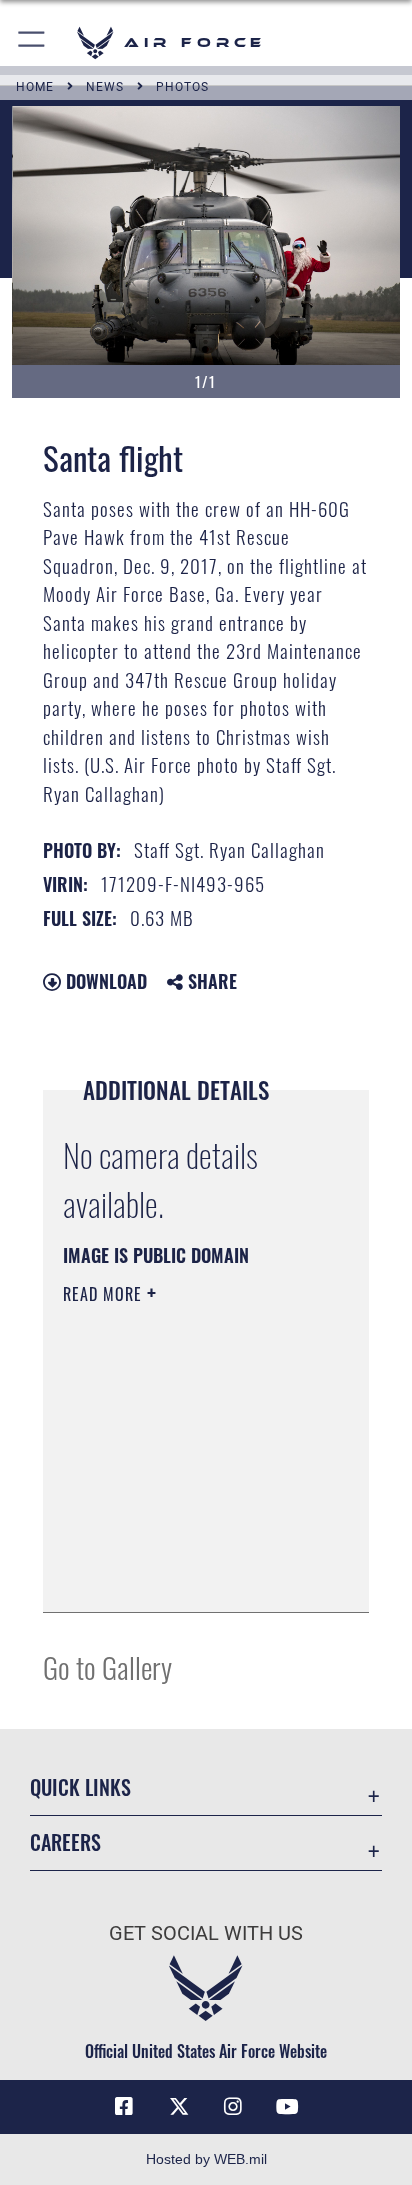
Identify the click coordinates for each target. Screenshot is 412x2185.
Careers (65, 1842)
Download (104, 981)
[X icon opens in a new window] (179, 2107)
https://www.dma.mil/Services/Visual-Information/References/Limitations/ (184, 1575)
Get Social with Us (206, 1933)
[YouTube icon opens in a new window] (288, 2107)
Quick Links (80, 1787)
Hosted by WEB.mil (206, 2159)
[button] (32, 42)
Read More (105, 1294)
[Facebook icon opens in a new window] (124, 2107)
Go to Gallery (107, 1666)
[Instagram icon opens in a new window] (233, 2107)
